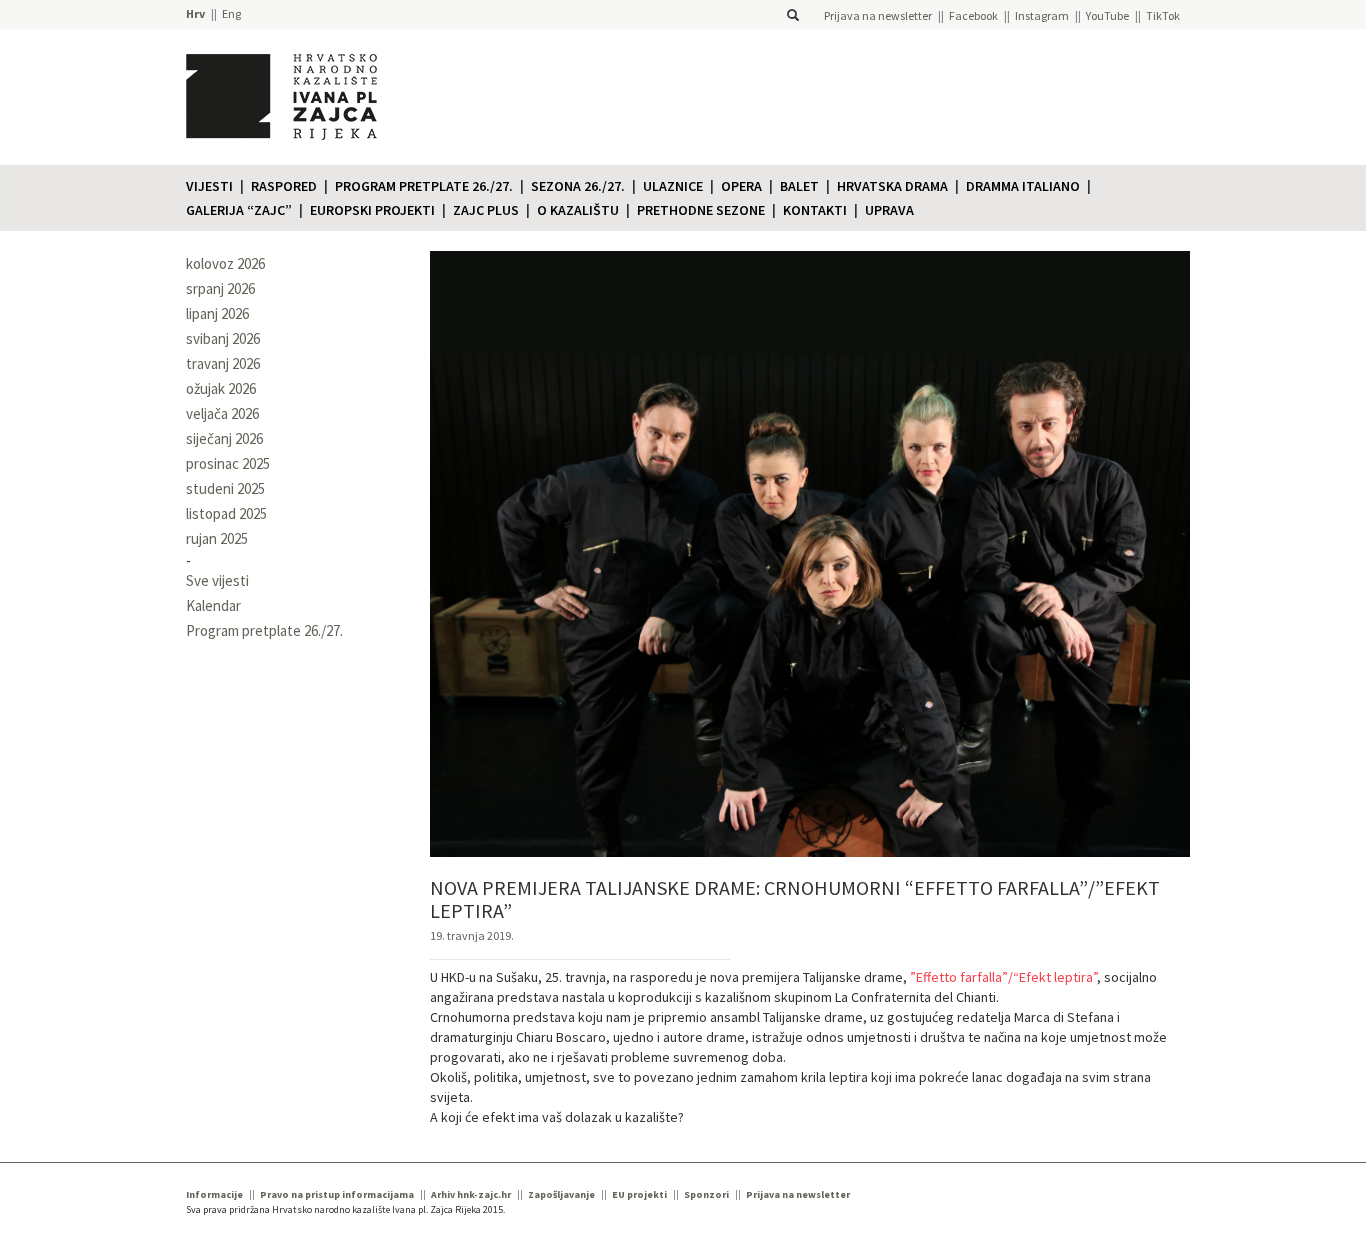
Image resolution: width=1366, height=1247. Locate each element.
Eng (231, 13)
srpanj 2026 (220, 288)
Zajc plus (486, 210)
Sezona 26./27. (578, 186)
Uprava (889, 210)
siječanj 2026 (224, 438)
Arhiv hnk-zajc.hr (471, 1194)
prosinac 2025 (228, 463)
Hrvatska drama (892, 186)
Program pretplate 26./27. (424, 186)
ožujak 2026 (221, 388)
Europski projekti (372, 210)
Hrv (195, 13)
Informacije (214, 1194)
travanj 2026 (223, 363)
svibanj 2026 (223, 338)
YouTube (1107, 15)
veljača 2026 (222, 413)
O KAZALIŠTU (578, 210)
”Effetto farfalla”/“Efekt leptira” (1003, 977)
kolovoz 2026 (225, 263)
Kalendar (213, 605)
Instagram (1042, 15)
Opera (741, 186)
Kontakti (815, 210)
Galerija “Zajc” (239, 210)
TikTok (1163, 15)
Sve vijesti (217, 580)
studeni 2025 (225, 488)
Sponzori (706, 1194)
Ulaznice (673, 186)
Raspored (284, 186)
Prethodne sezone (701, 210)
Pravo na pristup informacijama (337, 1194)
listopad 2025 (226, 513)
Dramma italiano (1023, 186)
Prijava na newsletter (878, 15)
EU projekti (639, 1194)
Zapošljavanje (561, 1194)
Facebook (973, 15)
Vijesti (209, 186)
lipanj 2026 (217, 313)
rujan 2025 (217, 538)
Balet (799, 186)
